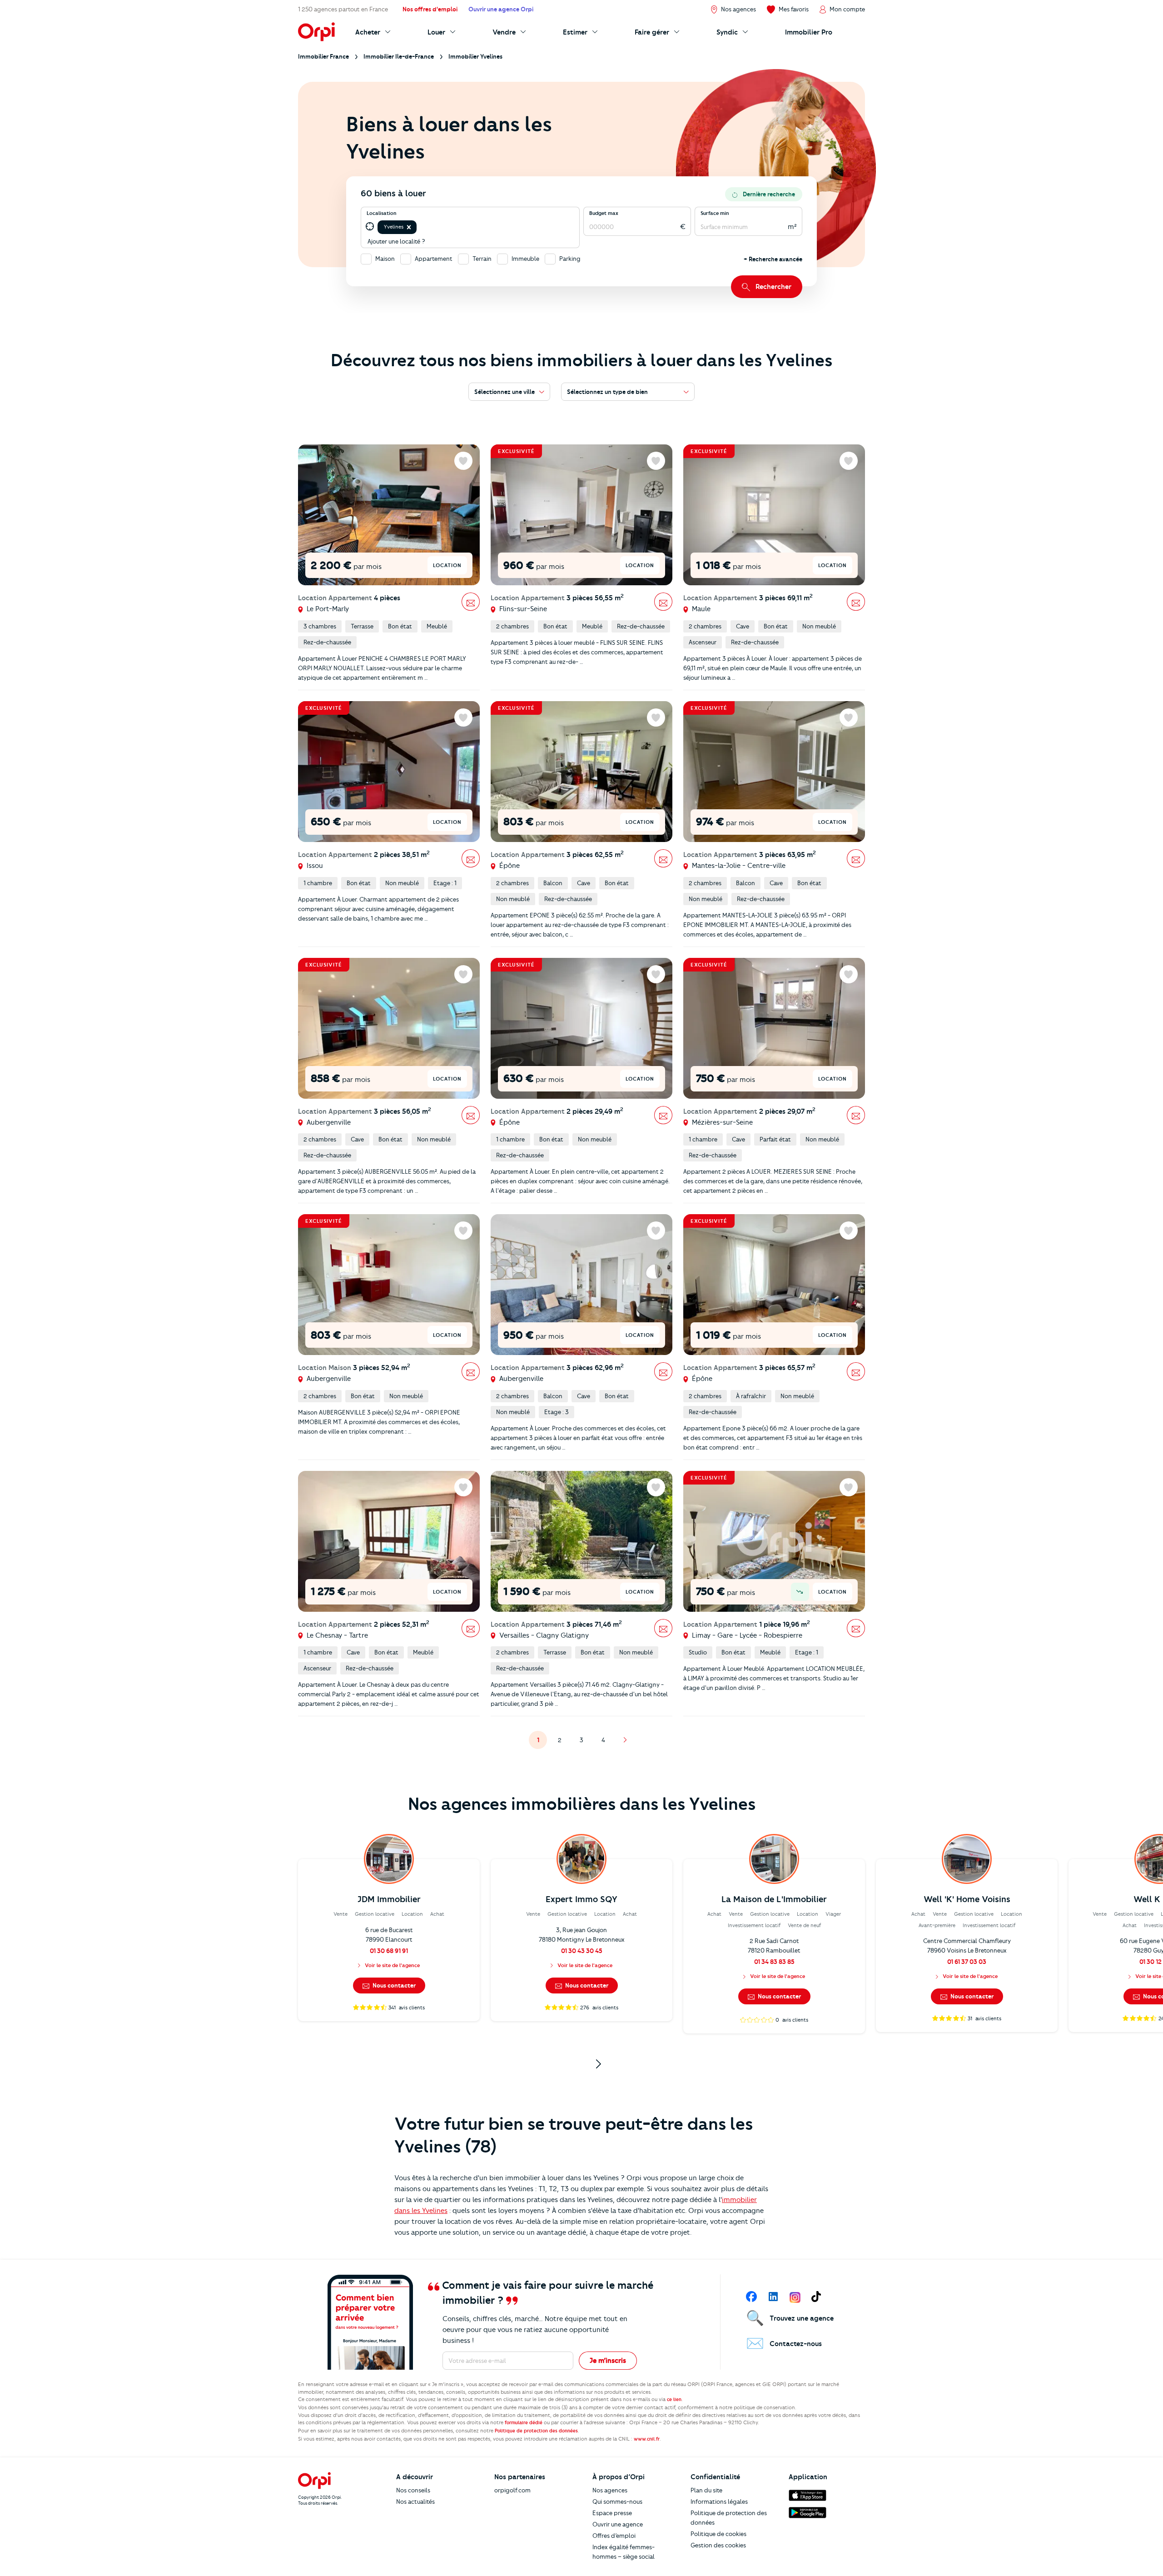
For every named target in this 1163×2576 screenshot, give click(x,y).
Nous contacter (393, 1985)
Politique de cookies (718, 2534)
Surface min (715, 213)
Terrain (482, 259)
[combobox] (419, 227)
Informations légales (719, 2501)
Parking (570, 259)
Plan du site (706, 2490)
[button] (409, 227)
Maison (385, 259)
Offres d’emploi (614, 2536)
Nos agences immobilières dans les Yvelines (582, 1804)
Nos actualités (415, 2501)
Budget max (604, 213)
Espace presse (612, 2513)
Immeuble (525, 259)
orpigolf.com (512, 2490)
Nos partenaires (520, 2477)
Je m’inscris (608, 2361)
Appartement (434, 259)
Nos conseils (413, 2490)
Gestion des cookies (718, 2545)
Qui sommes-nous (617, 2501)
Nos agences (610, 2490)
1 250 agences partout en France (343, 9)
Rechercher (773, 287)
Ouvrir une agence (618, 2524)
